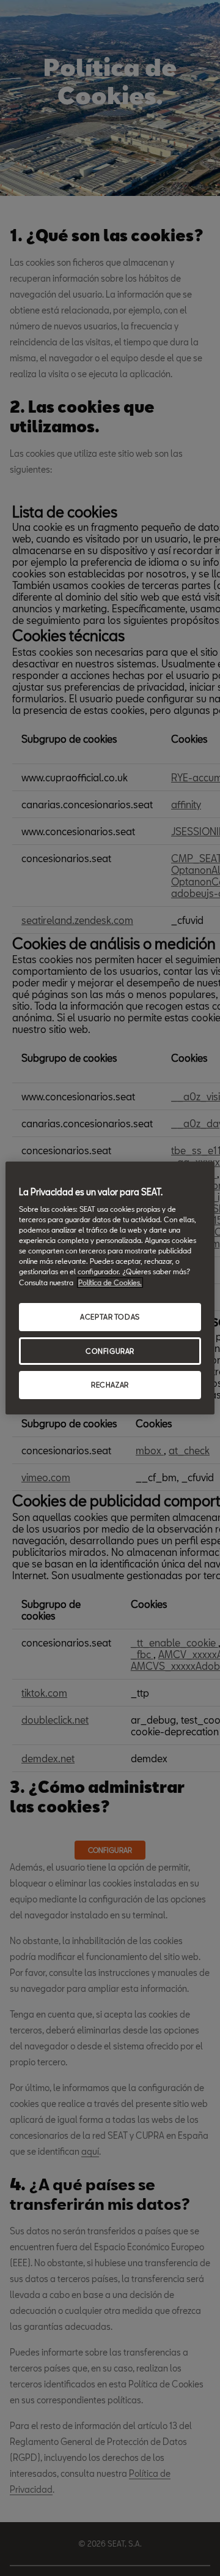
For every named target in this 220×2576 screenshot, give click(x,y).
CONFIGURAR (110, 1351)
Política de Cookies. (110, 1282)
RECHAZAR (110, 1385)
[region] (110, 1288)
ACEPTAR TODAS (110, 1317)
